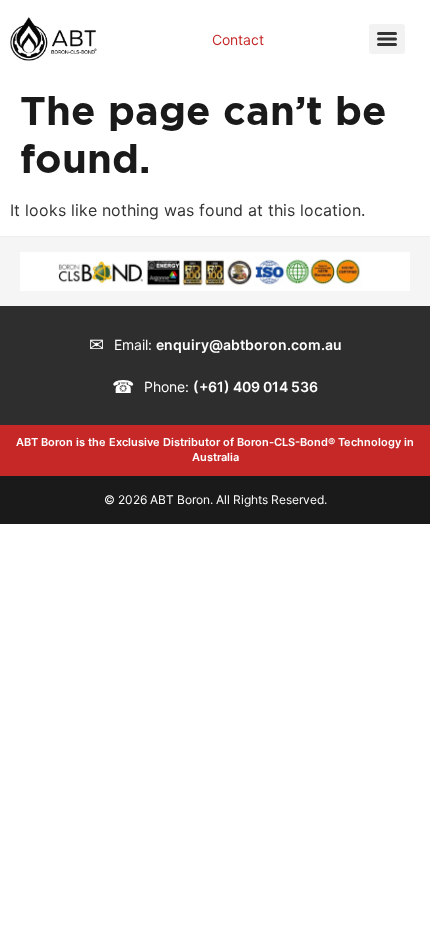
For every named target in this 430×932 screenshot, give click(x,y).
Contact (238, 39)
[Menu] (387, 39)
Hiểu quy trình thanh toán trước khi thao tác (206, 920)
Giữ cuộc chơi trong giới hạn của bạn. (183, 896)
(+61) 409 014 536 (255, 386)
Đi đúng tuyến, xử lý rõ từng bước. (170, 872)
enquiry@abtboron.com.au (249, 344)
